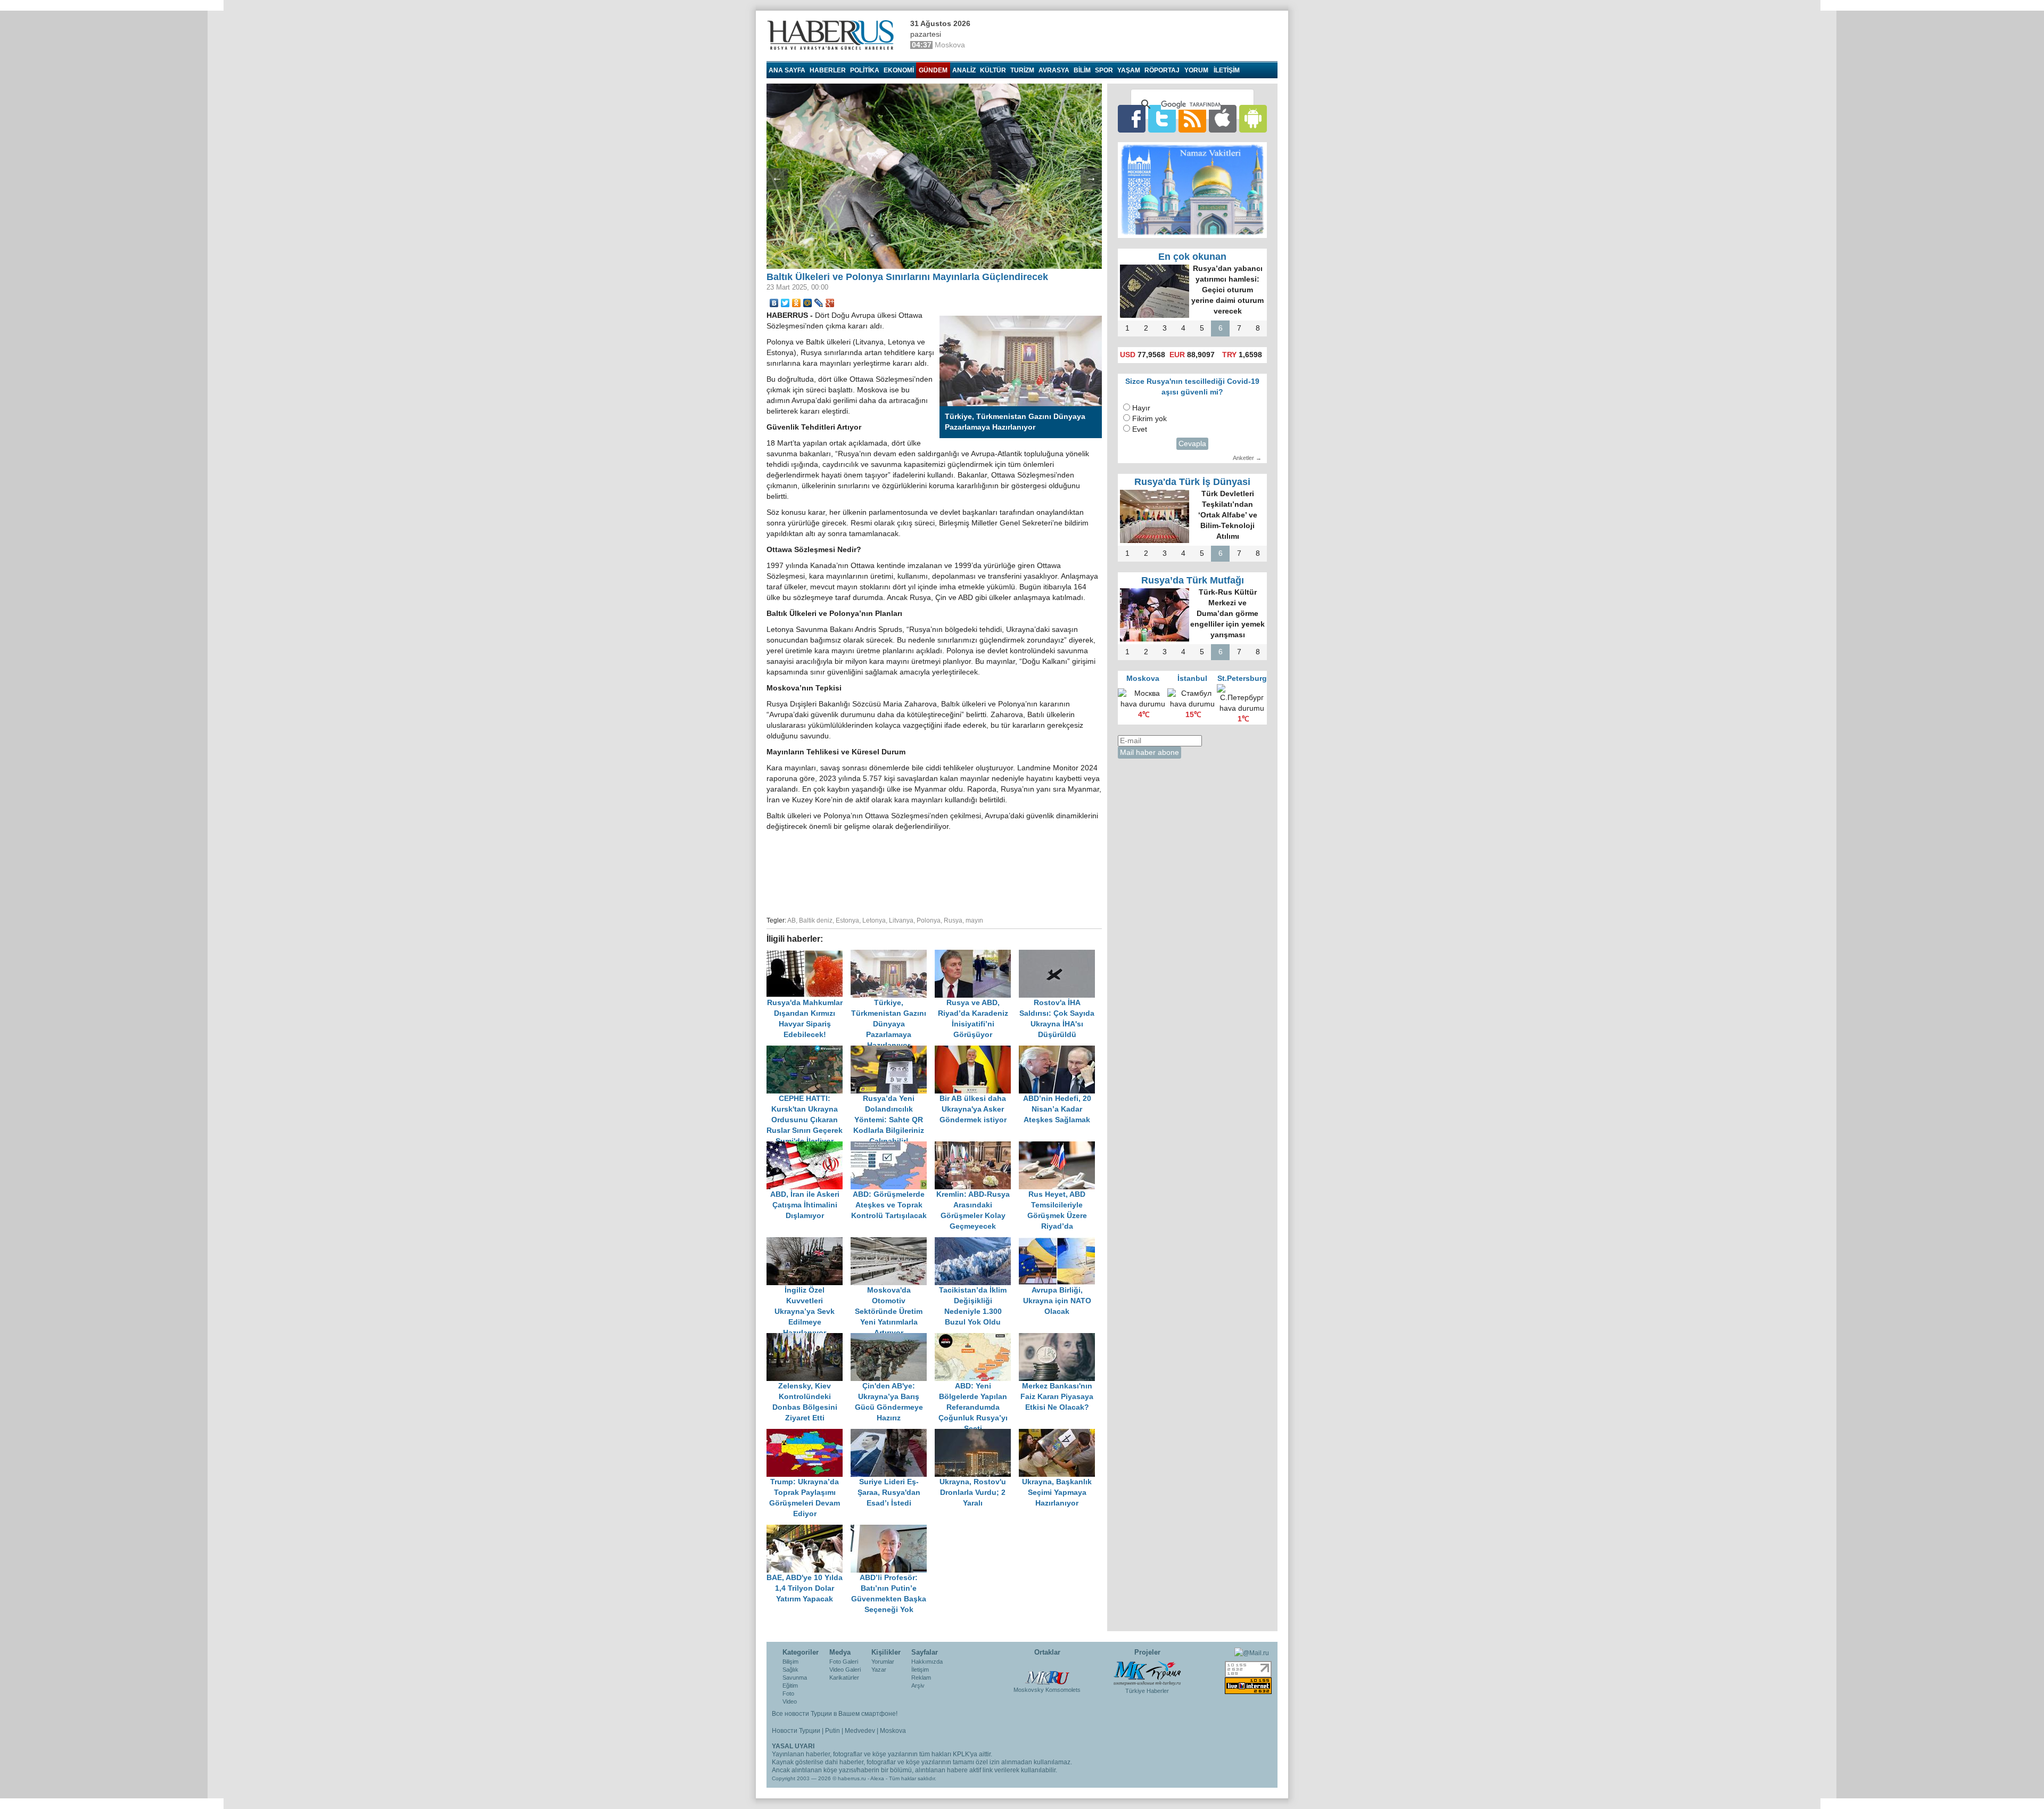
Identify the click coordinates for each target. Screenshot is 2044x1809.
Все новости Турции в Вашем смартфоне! (835, 1714)
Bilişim (790, 1662)
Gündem (933, 70)
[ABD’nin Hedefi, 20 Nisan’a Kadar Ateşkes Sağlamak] (1060, 1051)
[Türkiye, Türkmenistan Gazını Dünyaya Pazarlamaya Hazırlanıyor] (893, 955)
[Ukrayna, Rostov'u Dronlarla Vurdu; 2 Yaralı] (977, 1434)
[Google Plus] (830, 303)
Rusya (953, 920)
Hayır (1141, 408)
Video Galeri (845, 1670)
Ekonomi (899, 70)
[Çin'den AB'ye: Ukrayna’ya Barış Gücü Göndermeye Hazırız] (893, 1338)
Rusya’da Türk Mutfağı (1193, 580)
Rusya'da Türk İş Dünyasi (1192, 482)
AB (792, 920)
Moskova (893, 1731)
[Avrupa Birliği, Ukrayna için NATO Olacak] (1060, 1242)
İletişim (920, 1670)
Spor (1104, 70)
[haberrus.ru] (833, 35)
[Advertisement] (934, 872)
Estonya (847, 920)
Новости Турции (796, 1731)
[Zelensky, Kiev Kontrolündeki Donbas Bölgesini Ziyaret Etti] (809, 1338)
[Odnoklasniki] (797, 303)
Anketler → (1247, 458)
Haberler (828, 70)
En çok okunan (1192, 257)
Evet (1140, 429)
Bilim (1082, 70)
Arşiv (918, 1685)
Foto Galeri (844, 1662)
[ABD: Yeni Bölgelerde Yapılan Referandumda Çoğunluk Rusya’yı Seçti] (977, 1338)
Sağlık (790, 1670)
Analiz (964, 70)
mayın (974, 920)
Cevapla (1192, 444)
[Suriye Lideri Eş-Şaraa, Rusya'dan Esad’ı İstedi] (893, 1434)
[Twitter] (785, 303)
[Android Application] (1253, 118)
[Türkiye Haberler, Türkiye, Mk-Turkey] (1147, 1673)
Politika (865, 70)
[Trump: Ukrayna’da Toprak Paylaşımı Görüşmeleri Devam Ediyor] (809, 1434)
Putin (833, 1731)
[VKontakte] (774, 303)
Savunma (795, 1678)
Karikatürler (844, 1678)
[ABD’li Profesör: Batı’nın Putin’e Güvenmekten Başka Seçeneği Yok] (892, 1530)
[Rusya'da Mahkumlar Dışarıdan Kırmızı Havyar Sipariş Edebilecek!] (809, 955)
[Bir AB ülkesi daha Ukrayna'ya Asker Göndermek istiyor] (977, 1051)
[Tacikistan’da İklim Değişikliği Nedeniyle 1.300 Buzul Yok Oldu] (977, 1242)
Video (790, 1701)
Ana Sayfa (787, 70)
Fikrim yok (1149, 419)
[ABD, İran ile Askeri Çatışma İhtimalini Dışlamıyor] (809, 1146)
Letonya (874, 920)
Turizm (1022, 70)
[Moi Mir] (808, 303)
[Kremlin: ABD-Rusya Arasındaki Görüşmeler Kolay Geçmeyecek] (977, 1146)
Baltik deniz (816, 920)
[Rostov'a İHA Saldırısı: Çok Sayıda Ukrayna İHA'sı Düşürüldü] (1060, 955)
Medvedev (860, 1731)
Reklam (921, 1678)
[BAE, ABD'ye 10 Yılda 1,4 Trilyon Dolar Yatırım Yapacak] (809, 1530)
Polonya (929, 920)
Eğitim (790, 1685)
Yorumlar (883, 1662)
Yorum (1196, 70)
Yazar (879, 1670)
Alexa (877, 1778)
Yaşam (1129, 70)
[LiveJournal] (819, 303)
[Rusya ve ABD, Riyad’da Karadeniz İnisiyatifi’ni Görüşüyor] (977, 955)
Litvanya (901, 920)
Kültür (993, 70)
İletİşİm (1227, 70)
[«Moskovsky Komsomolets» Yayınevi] (1047, 1672)
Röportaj (1162, 70)
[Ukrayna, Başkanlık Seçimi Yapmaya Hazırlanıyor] (1060, 1434)
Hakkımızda (927, 1662)
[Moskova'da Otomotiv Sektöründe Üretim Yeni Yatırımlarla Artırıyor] (893, 1242)
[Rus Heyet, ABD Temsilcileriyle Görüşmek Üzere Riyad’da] (1060, 1146)
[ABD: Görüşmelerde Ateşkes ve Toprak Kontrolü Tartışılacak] (893, 1146)
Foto (788, 1693)
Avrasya (1054, 70)
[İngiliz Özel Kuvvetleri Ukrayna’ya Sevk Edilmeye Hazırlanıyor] (809, 1242)
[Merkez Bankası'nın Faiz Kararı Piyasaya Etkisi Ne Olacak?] (1060, 1338)
